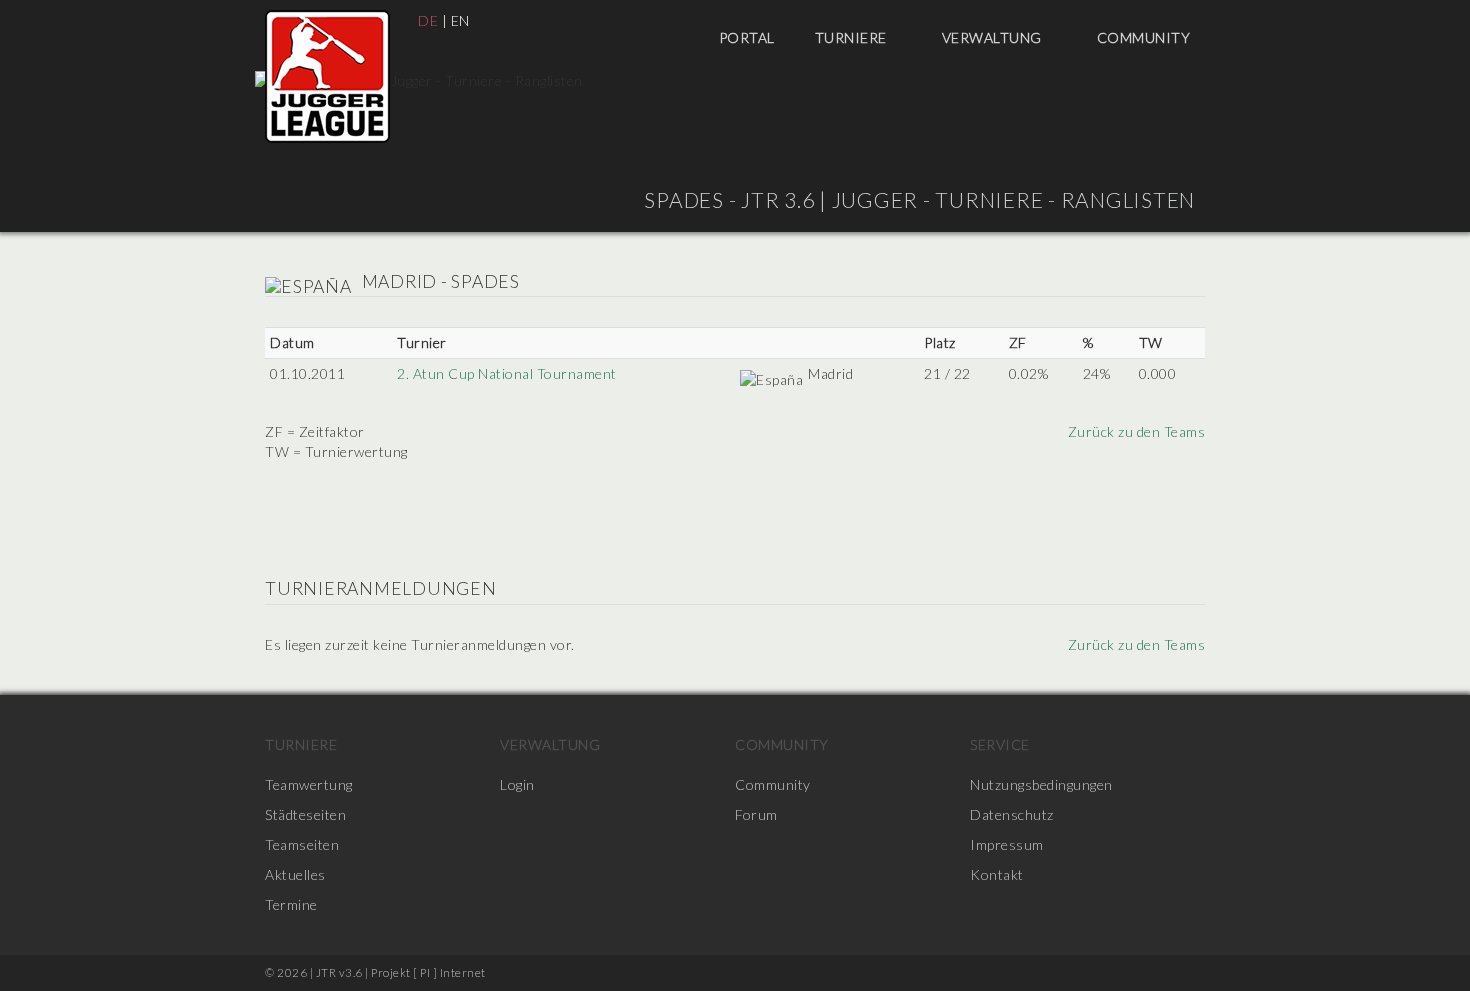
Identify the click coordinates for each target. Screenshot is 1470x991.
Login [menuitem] (517, 784)
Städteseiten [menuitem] (305, 814)
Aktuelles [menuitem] (295, 874)
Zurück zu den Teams (1134, 431)
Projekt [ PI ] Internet (428, 972)
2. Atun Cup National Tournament (507, 373)
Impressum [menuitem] (1007, 844)
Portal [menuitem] (747, 37)
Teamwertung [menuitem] (309, 784)
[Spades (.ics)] (1198, 282)
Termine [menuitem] (291, 904)
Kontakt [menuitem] (997, 874)
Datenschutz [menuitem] (1012, 814)
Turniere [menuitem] (853, 37)
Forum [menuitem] (756, 814)
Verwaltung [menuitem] (994, 37)
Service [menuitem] (1000, 744)
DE (428, 20)
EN (460, 20)
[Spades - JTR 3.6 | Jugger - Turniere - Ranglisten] (327, 76)
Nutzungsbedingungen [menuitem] (1041, 784)
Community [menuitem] (1145, 37)
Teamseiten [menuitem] (302, 844)
